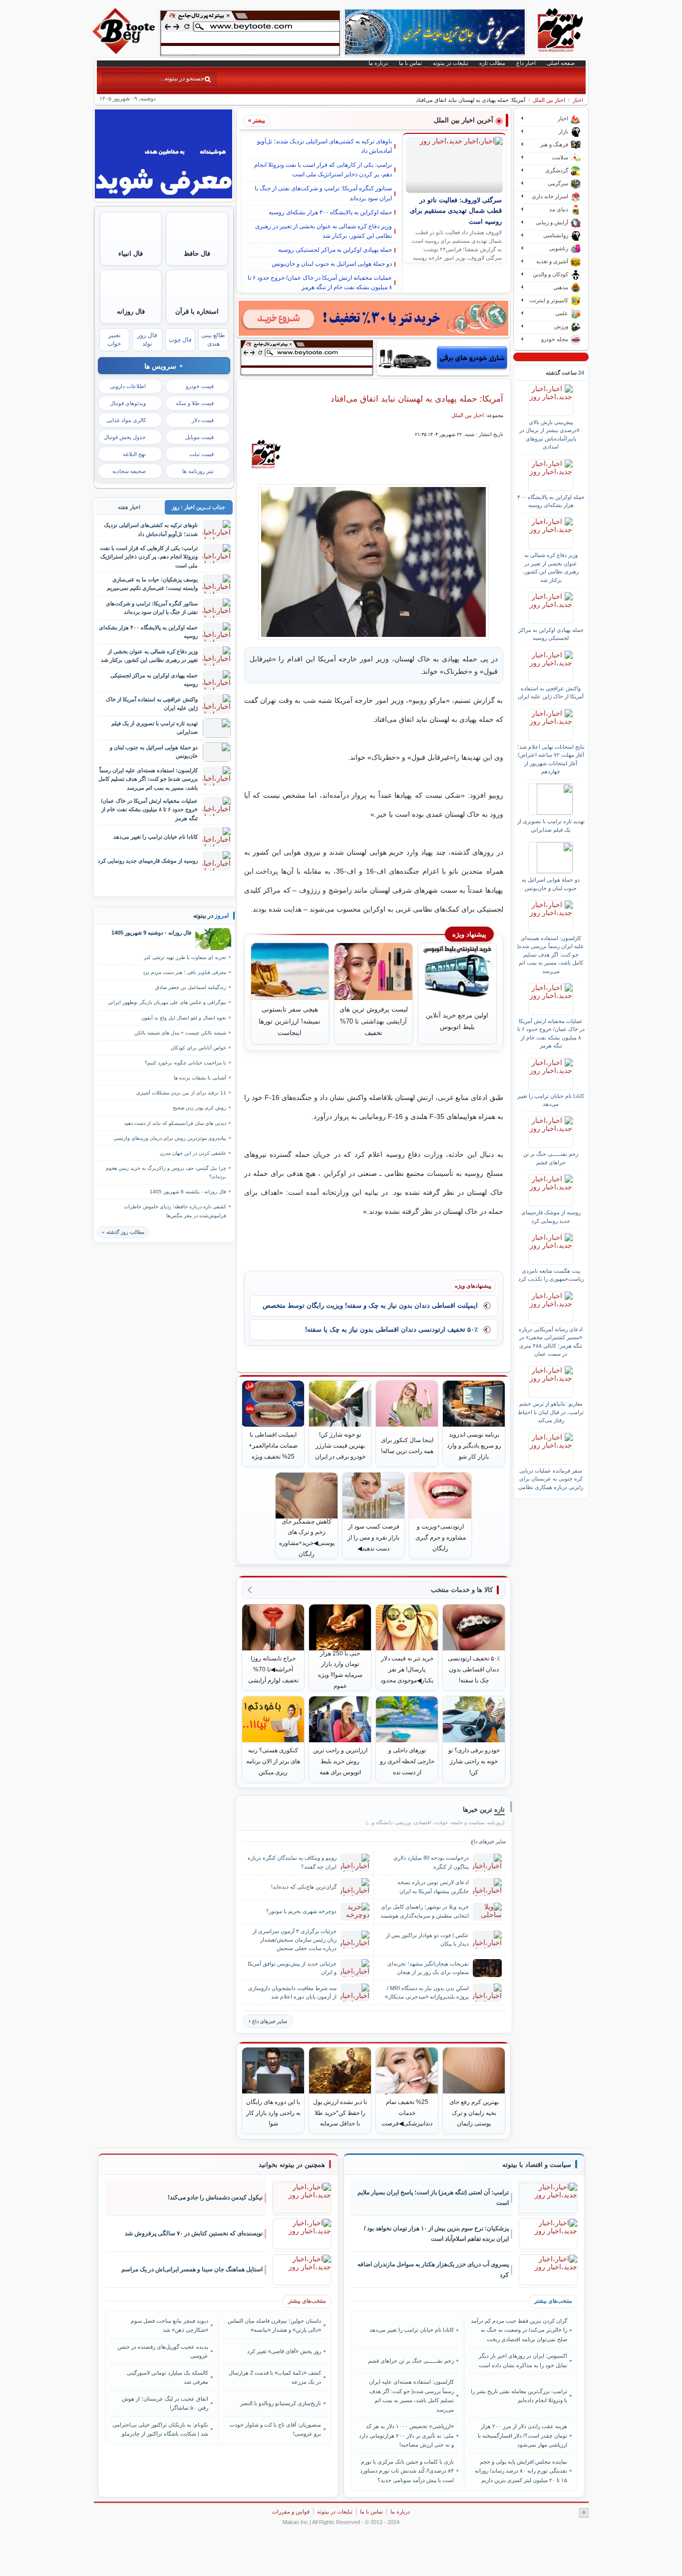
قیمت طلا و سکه (195, 403)
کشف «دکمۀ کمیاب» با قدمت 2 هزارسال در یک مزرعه (275, 2377)
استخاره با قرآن (197, 311)
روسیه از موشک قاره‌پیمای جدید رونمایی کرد (551, 1216)
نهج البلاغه (134, 454)
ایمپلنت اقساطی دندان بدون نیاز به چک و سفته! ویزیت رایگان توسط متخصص (370, 1305)
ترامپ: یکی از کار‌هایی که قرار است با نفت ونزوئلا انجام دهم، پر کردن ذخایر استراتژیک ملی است (323, 170)
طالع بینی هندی (213, 339)
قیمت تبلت (201, 454)
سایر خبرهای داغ (270, 2021)
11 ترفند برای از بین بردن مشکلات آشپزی (181, 1093)
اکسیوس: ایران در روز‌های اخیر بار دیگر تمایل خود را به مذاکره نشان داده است (523, 2360)
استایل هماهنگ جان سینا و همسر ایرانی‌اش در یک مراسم (192, 2269)
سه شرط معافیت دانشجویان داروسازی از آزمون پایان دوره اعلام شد (292, 1992)
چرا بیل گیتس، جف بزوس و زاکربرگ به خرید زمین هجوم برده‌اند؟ (166, 1172)
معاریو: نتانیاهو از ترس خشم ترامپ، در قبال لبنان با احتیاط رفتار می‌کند (551, 1412)
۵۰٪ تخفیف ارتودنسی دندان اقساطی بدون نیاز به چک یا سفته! (391, 1329)
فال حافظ (197, 254)
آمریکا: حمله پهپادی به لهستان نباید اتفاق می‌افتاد (417, 399)
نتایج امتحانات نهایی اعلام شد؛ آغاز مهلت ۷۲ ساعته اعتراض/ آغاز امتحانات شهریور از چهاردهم (551, 759)
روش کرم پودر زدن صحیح (199, 1108)
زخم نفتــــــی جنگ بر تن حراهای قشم (551, 1158)
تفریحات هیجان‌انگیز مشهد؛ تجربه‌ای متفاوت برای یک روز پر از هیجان (428, 1968)
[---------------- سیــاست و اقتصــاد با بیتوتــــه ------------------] (537, 2165)
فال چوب (180, 340)
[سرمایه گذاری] (373, 318)
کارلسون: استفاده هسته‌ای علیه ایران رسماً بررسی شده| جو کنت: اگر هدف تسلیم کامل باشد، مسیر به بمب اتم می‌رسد (551, 955)
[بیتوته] (125, 51)
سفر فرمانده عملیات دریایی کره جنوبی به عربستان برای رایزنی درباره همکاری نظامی (551, 1479)
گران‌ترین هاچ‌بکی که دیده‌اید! (304, 1887)
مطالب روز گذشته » (123, 1232)
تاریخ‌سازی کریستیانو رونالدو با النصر (281, 2403)
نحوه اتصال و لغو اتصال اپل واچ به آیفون (184, 1018)
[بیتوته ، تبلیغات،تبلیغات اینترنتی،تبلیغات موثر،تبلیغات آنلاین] (250, 33)
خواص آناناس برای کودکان (198, 1048)
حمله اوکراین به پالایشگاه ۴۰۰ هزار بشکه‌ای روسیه (330, 212)
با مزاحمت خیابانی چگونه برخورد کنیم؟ (185, 1063)
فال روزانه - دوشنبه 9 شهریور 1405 (151, 933)
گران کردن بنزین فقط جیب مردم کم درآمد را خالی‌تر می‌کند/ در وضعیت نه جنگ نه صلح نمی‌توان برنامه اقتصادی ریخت (519, 2330)
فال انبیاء (131, 254)
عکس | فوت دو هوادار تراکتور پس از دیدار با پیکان (427, 1939)
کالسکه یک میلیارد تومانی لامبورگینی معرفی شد (168, 2377)
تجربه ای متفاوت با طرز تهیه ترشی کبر (185, 957)
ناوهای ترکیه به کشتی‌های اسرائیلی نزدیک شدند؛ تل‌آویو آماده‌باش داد (325, 146)
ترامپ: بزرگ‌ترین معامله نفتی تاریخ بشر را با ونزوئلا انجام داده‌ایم (519, 2396)
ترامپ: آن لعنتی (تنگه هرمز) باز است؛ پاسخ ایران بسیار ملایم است (433, 2198)
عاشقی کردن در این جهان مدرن (193, 1153)
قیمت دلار (203, 420)
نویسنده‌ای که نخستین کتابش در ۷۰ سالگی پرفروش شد (194, 2233)
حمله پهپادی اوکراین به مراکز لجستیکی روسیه (335, 250)
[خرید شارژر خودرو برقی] (443, 358)
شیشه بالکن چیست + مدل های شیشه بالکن (180, 1033)
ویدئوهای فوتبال (128, 403)
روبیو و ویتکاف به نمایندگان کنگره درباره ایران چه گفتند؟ (292, 1862)
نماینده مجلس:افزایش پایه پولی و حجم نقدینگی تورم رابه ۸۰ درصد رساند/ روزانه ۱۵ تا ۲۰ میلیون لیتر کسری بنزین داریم (521, 2471)
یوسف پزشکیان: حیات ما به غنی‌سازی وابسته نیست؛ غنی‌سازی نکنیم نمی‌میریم (152, 584)
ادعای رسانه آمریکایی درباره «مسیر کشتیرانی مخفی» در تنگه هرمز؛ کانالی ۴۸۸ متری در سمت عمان (551, 1341)
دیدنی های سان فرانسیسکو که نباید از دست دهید (175, 1123)
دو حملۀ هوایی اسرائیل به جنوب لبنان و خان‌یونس (332, 264)
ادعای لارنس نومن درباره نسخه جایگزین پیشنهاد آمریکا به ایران (433, 1886)
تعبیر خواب (114, 339)
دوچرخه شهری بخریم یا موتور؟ (301, 1911)
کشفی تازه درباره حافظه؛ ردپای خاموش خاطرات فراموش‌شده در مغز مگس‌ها (175, 1211)
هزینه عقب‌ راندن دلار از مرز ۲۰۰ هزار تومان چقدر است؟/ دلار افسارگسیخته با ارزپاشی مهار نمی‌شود (522, 2435)
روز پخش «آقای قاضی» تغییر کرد (284, 2351)
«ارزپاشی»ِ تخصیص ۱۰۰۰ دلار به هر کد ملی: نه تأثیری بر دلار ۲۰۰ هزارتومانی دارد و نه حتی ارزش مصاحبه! (406, 2435)
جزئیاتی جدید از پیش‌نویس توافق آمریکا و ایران (292, 1968)
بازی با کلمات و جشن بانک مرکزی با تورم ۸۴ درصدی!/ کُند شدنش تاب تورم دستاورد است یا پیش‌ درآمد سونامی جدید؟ (407, 2471)
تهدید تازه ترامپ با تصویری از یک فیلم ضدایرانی (551, 825)
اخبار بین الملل (549, 100)
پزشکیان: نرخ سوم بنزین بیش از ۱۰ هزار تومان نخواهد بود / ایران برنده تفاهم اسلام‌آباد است (436, 2234)
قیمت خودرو (200, 386)
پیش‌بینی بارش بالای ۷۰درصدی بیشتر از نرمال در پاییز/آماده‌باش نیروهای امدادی (551, 434)
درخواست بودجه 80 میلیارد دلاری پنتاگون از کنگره (431, 1862)
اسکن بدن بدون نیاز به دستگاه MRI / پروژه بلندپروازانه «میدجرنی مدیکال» (427, 1992)
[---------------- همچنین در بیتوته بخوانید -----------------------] (292, 2165)
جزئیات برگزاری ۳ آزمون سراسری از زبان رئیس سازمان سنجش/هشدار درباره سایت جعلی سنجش (295, 1940)
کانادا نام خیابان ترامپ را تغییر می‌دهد (551, 1100)
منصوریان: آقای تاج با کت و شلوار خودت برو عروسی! (275, 2429)
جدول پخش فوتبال (125, 437)
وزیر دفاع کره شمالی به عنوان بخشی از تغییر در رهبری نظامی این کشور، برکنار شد (324, 231)
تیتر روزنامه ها (198, 471)
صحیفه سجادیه (129, 471)
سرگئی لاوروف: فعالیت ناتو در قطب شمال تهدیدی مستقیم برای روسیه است (456, 211)
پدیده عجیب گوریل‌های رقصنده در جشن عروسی (163, 2351)
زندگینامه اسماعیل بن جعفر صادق (191, 987)
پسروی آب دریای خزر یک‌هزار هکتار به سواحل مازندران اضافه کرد (433, 2270)
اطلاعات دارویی (128, 386)
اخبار (578, 100)
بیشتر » (257, 120)
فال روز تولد (147, 339)
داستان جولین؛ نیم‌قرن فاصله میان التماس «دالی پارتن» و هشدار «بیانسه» (274, 2325)
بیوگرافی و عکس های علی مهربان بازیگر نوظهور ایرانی (167, 1002)
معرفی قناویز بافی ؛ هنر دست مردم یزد (184, 972)
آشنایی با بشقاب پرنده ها (200, 1078)
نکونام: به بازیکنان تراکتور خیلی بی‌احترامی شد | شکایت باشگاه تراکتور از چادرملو (160, 2429)
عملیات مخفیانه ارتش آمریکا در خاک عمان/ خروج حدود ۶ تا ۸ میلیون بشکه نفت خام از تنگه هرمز (320, 282)
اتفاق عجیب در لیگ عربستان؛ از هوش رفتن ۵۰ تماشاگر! (165, 2403)
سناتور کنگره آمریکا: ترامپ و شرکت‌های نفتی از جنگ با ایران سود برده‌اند (323, 193)
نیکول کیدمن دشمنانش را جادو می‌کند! (215, 2197)
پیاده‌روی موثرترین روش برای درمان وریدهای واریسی (170, 1138)
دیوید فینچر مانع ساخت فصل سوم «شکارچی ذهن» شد (170, 2325)
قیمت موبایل (199, 437)
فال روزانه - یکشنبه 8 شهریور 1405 (188, 1192)
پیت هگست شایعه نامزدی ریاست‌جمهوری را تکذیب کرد (551, 1275)
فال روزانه (131, 311)
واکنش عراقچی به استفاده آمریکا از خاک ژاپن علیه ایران (551, 692)
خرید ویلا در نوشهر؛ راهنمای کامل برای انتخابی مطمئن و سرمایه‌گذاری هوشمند (425, 1911)
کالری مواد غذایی (126, 420)
